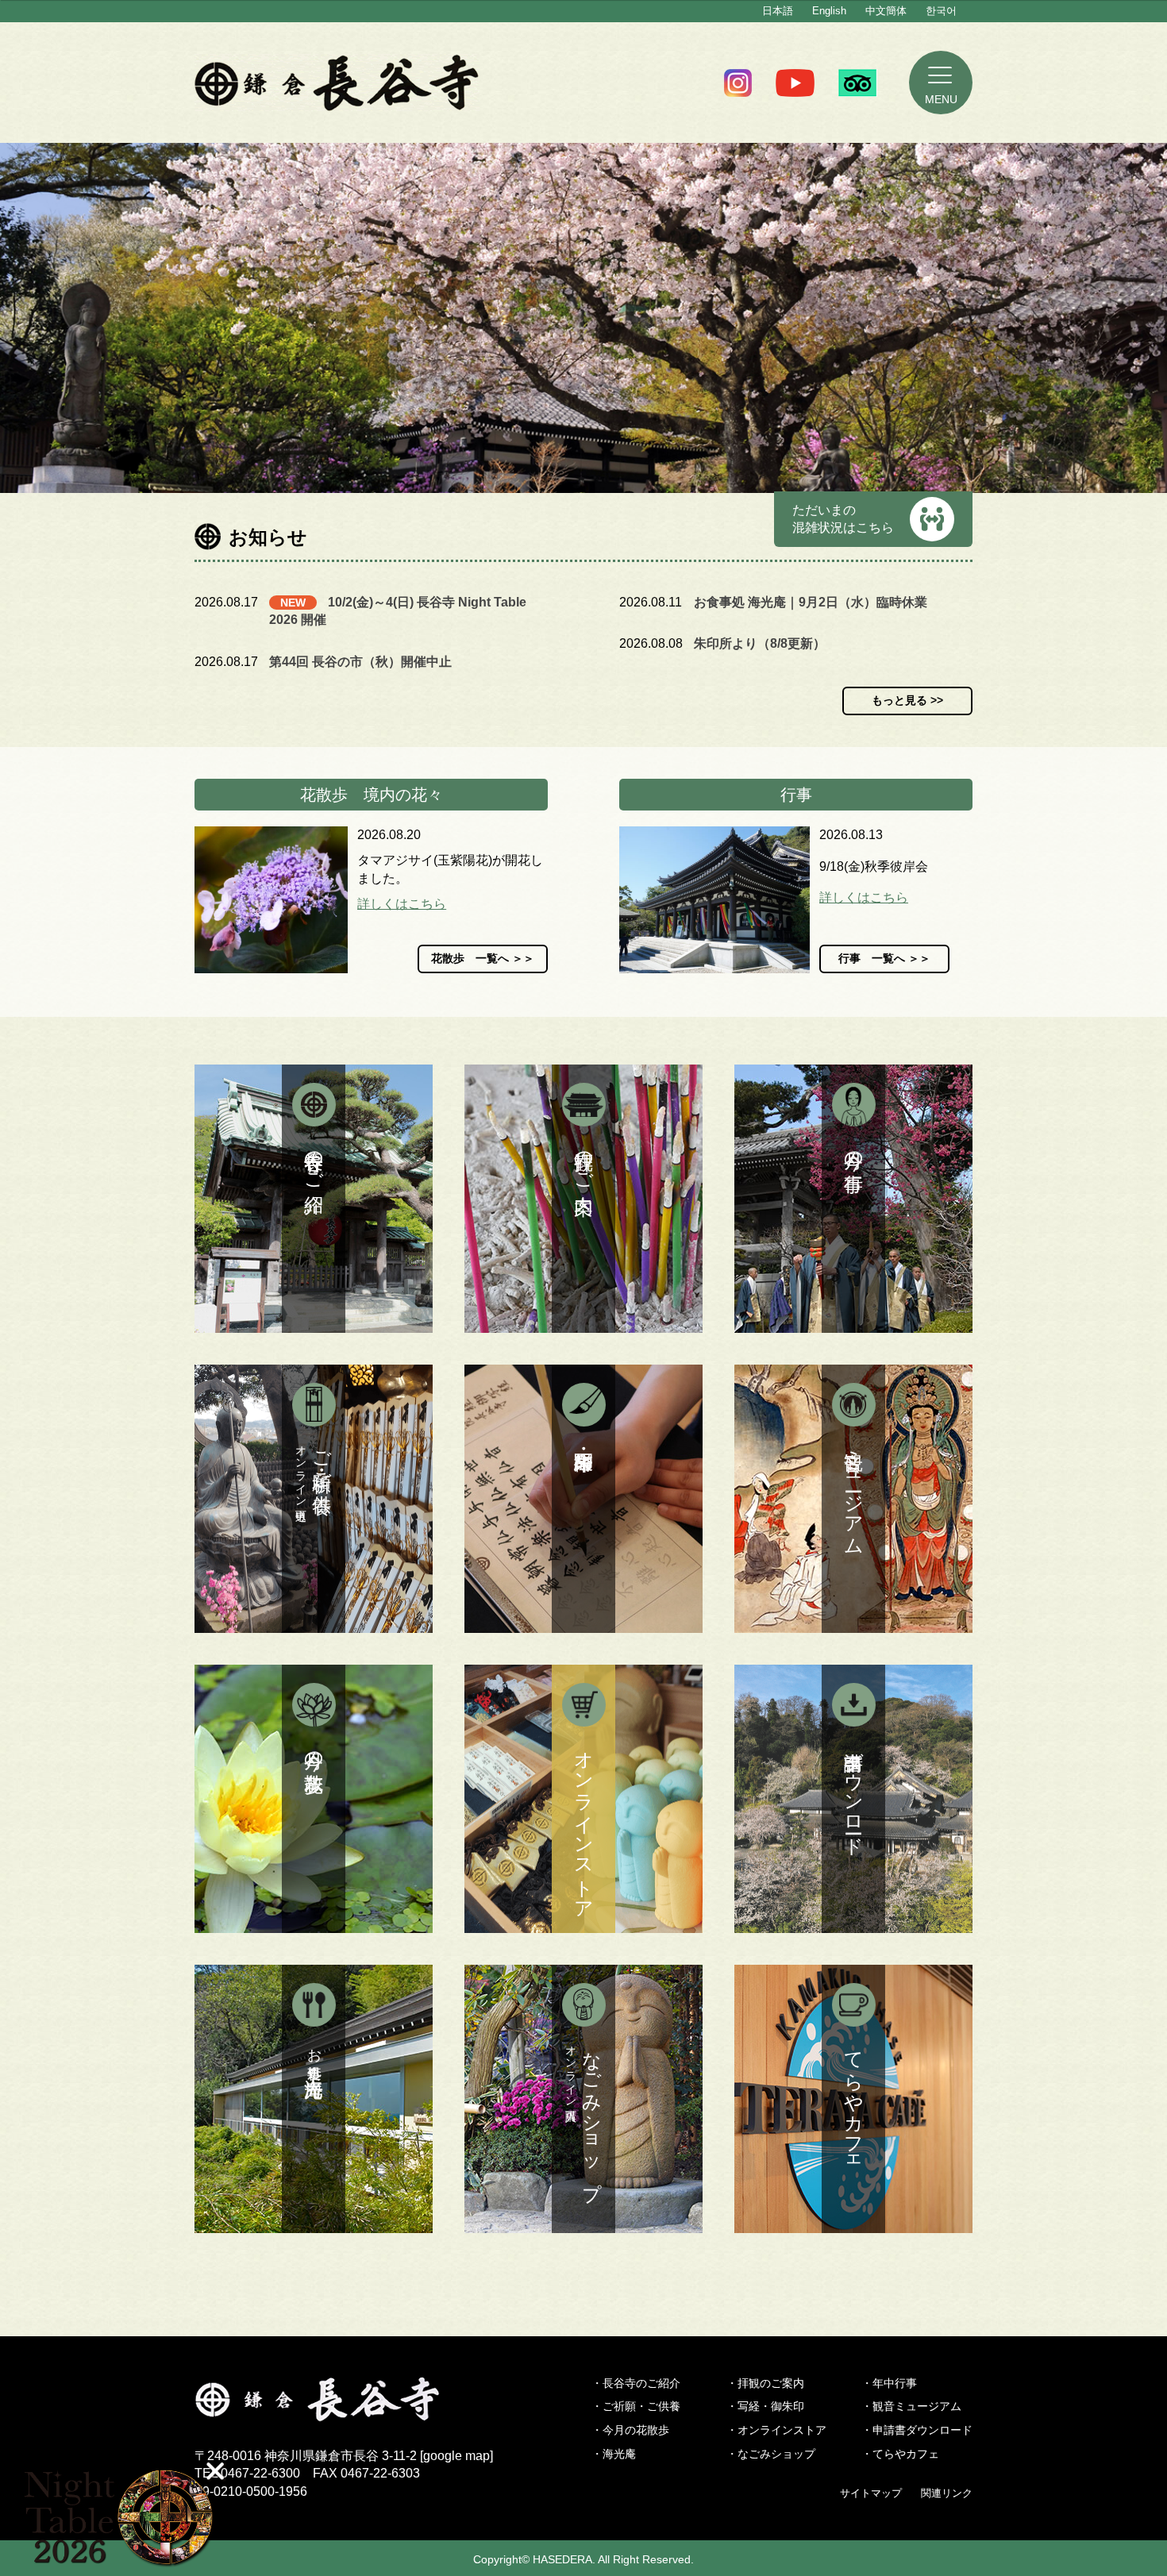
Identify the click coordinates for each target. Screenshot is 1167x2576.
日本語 (778, 11)
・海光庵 (614, 2454)
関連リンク (947, 2493)
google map (456, 2456)
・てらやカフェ (900, 2454)
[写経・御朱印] (583, 1499)
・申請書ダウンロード (917, 2430)
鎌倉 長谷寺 (337, 83)
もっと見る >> (907, 700)
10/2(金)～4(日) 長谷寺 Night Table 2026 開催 (398, 611)
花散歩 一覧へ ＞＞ (483, 958)
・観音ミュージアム (911, 2406)
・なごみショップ (771, 2454)
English (829, 11)
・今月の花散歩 (630, 2430)
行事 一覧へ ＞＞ (884, 958)
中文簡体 (886, 11)
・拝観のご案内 (765, 2383)
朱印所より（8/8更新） (760, 643)
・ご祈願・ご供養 (636, 2406)
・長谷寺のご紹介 (636, 2383)
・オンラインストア (776, 2430)
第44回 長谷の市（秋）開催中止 (360, 662)
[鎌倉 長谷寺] (344, 2412)
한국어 (941, 11)
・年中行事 (889, 2383)
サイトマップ (871, 2493)
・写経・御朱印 (765, 2406)
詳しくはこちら (402, 904)
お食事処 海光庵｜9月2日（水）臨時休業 (811, 602)
